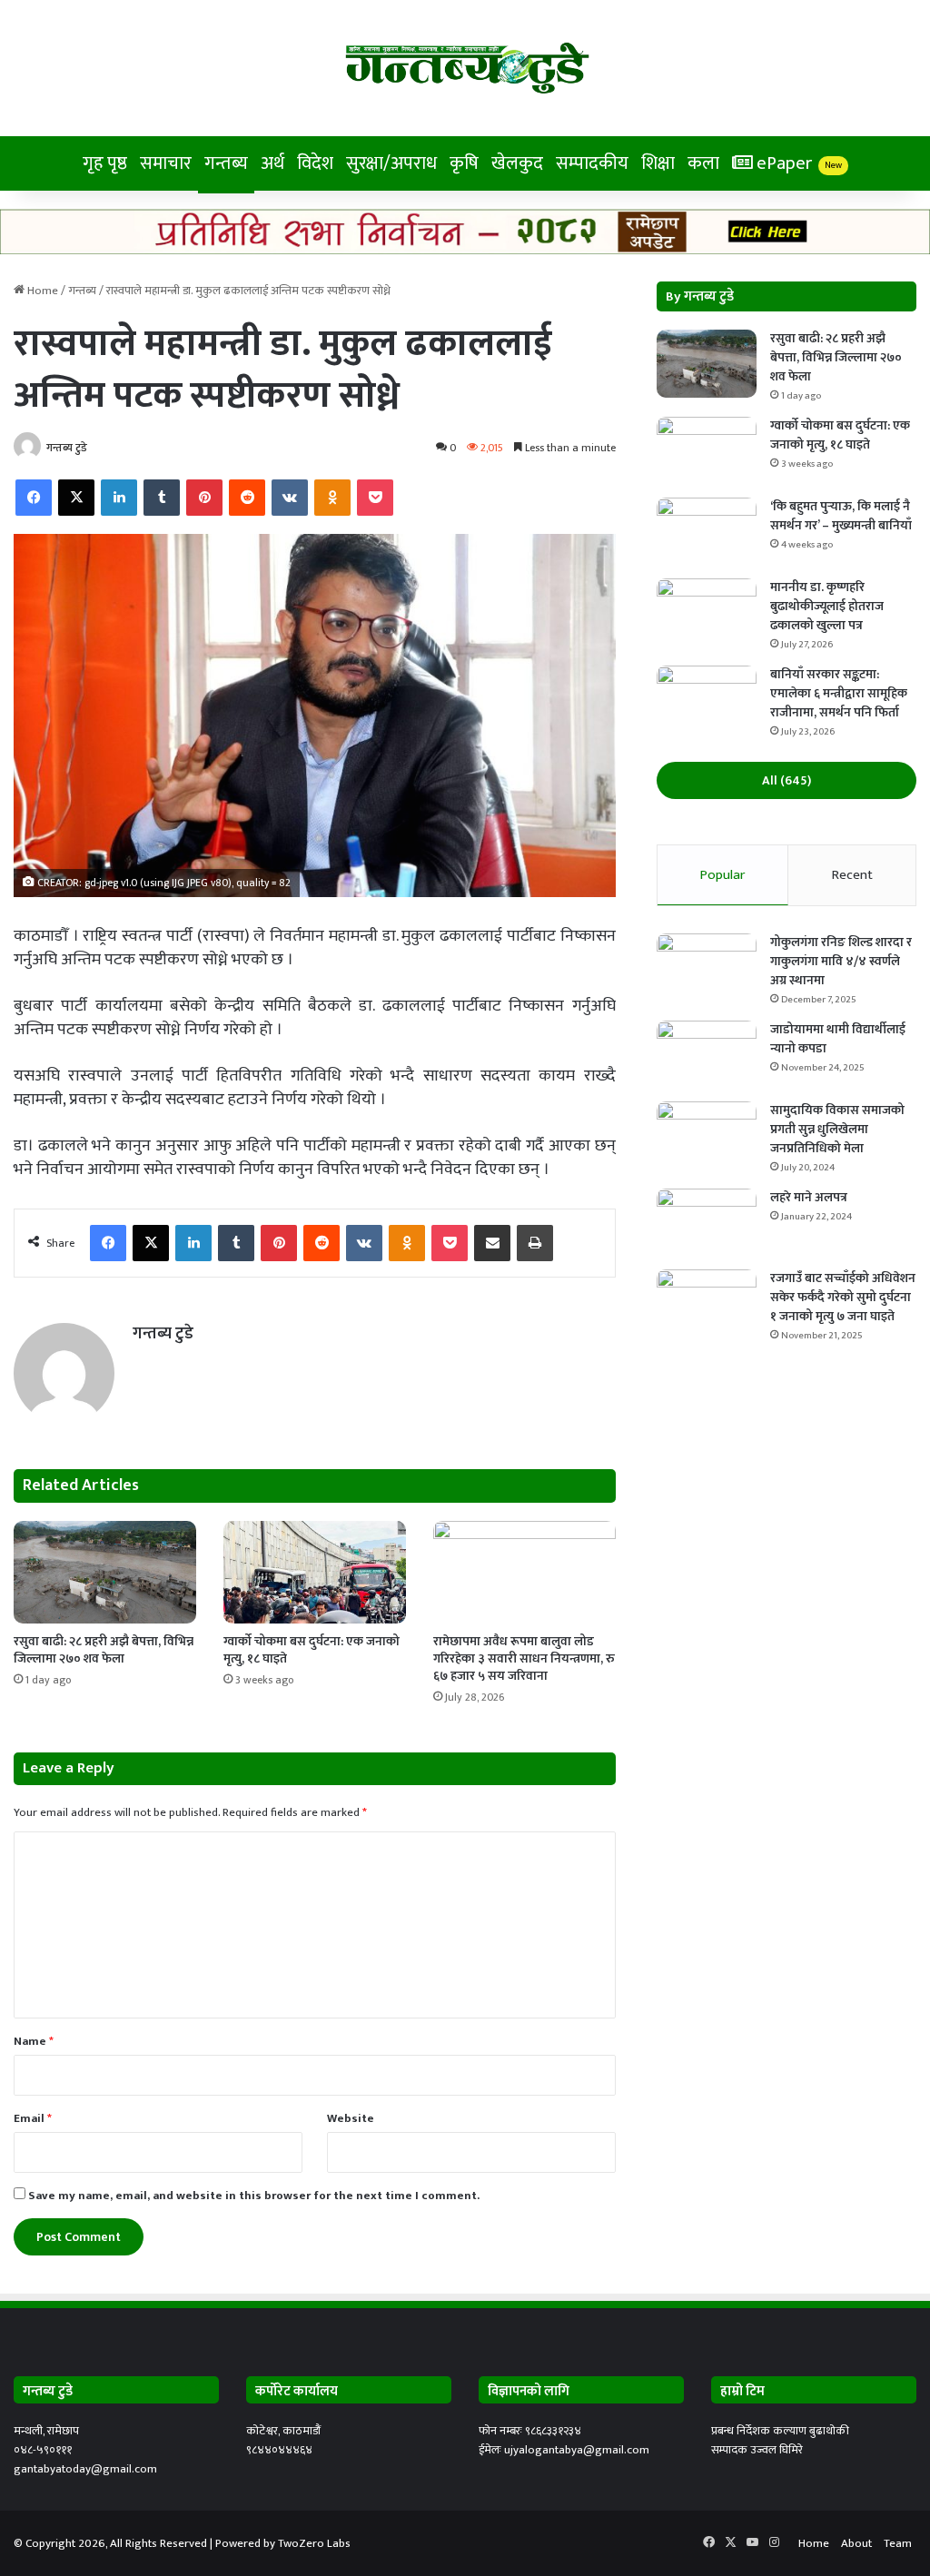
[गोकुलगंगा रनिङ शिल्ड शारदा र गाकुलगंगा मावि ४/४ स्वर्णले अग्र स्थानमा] (707, 967)
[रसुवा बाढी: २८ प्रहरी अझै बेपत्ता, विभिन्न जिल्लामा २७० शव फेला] (105, 1572)
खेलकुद (517, 163)
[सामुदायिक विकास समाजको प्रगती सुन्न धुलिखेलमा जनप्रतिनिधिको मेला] (707, 1135)
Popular (722, 875)
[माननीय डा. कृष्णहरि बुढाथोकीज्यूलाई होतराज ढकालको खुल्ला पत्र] (707, 612)
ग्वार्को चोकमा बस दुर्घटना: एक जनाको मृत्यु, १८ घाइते (312, 1650)
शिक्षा (658, 163)
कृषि (464, 163)
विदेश (315, 163)
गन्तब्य (226, 163)
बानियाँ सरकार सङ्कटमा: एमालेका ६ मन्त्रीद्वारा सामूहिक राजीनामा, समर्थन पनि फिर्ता (839, 693)
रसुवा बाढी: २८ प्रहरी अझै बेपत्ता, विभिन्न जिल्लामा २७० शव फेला (104, 1650)
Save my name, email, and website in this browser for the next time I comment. (254, 2196)
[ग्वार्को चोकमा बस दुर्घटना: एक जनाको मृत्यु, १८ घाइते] (315, 1572)
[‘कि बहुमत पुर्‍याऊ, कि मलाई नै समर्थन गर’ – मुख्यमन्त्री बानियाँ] (707, 532)
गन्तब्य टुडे (67, 448)
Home (41, 291)
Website (351, 2118)
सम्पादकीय (592, 163)
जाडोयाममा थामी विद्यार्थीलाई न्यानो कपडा (838, 1039)
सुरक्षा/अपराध (391, 163)
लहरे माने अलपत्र (809, 1197)
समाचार (166, 163)
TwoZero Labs (314, 2543)
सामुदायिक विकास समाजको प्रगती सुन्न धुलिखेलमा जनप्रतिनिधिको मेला (837, 1129)
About (856, 2543)
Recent (852, 875)
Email (33, 2118)
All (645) (787, 780)
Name (34, 2041)
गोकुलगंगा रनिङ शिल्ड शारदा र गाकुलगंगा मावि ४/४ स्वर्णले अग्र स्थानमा (841, 961)
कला (703, 163)
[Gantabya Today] (465, 68)
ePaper (797, 163)
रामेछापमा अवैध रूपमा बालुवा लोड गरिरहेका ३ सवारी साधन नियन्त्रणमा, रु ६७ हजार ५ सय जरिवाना (524, 1658)
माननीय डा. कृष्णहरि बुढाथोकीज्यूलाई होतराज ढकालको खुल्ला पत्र (827, 606)
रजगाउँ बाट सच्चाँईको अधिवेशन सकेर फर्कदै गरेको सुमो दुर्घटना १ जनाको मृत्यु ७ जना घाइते (843, 1297)
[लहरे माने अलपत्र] (707, 1223)
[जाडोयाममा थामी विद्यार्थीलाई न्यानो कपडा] (707, 1055)
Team (898, 2543)
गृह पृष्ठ (105, 163)
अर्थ (272, 163)
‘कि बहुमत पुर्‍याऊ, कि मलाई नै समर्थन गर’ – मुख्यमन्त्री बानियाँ (841, 516)
